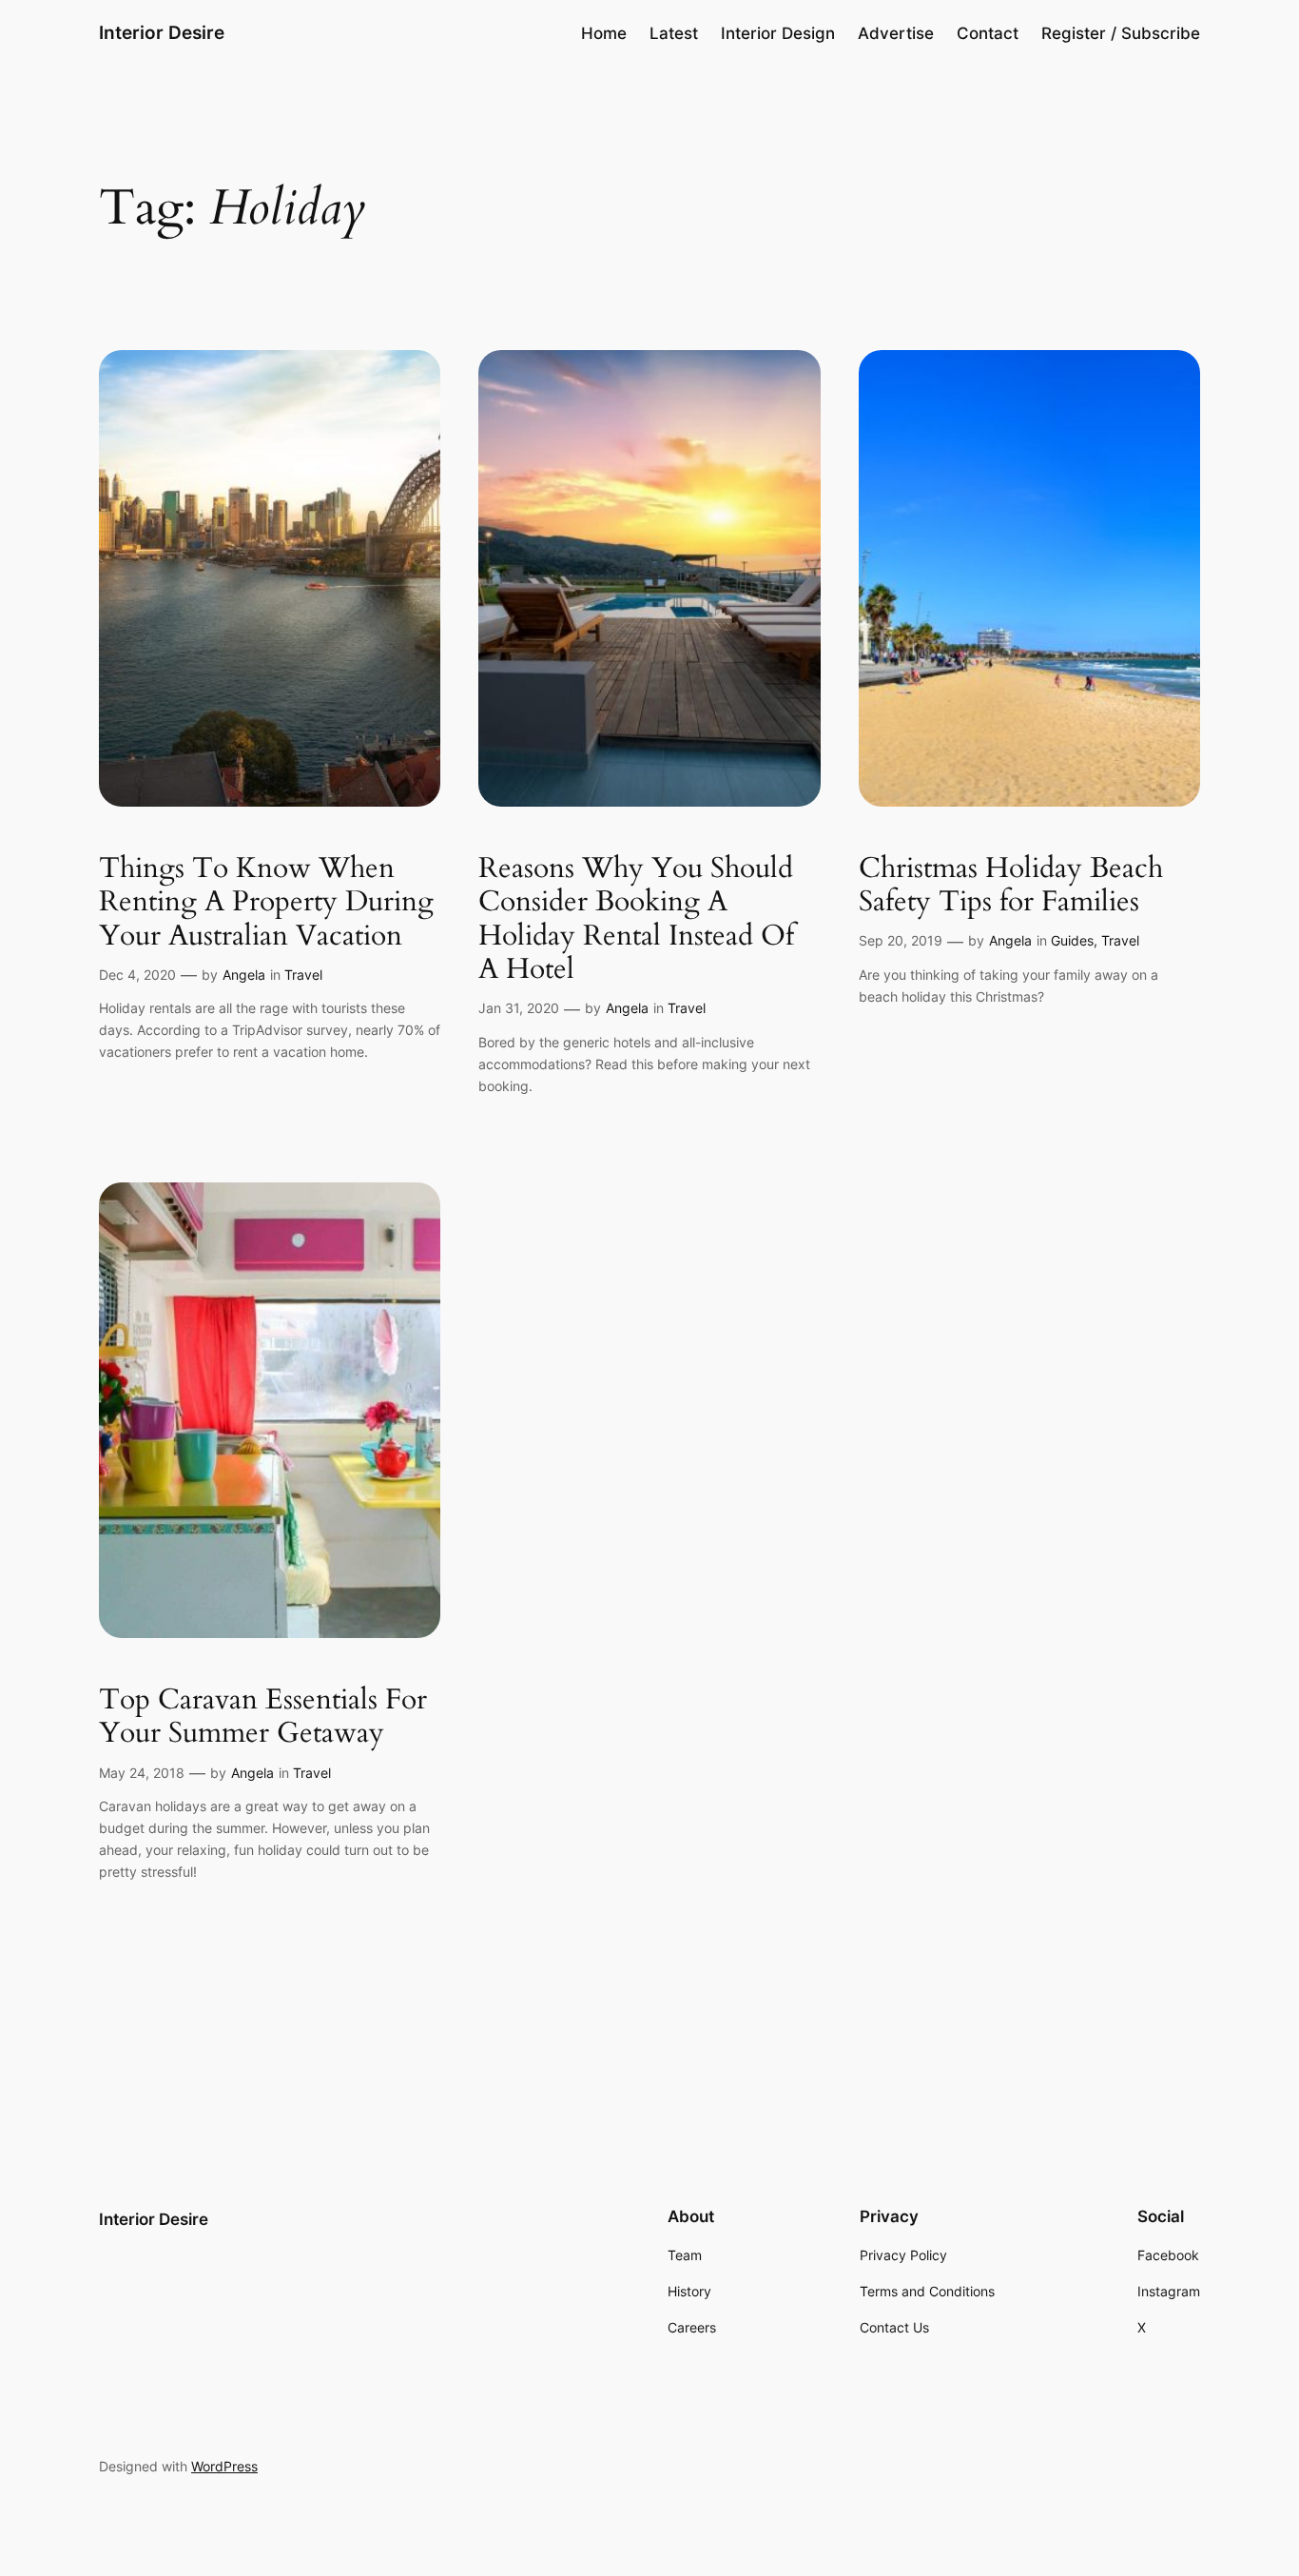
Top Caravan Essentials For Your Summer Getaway (263, 1717)
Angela (244, 975)
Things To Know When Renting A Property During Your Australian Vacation (266, 903)
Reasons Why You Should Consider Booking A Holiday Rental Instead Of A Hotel (636, 920)
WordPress (224, 2466)
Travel (303, 975)
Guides (1072, 940)
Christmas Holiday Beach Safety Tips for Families (1011, 886)
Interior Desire (162, 32)
